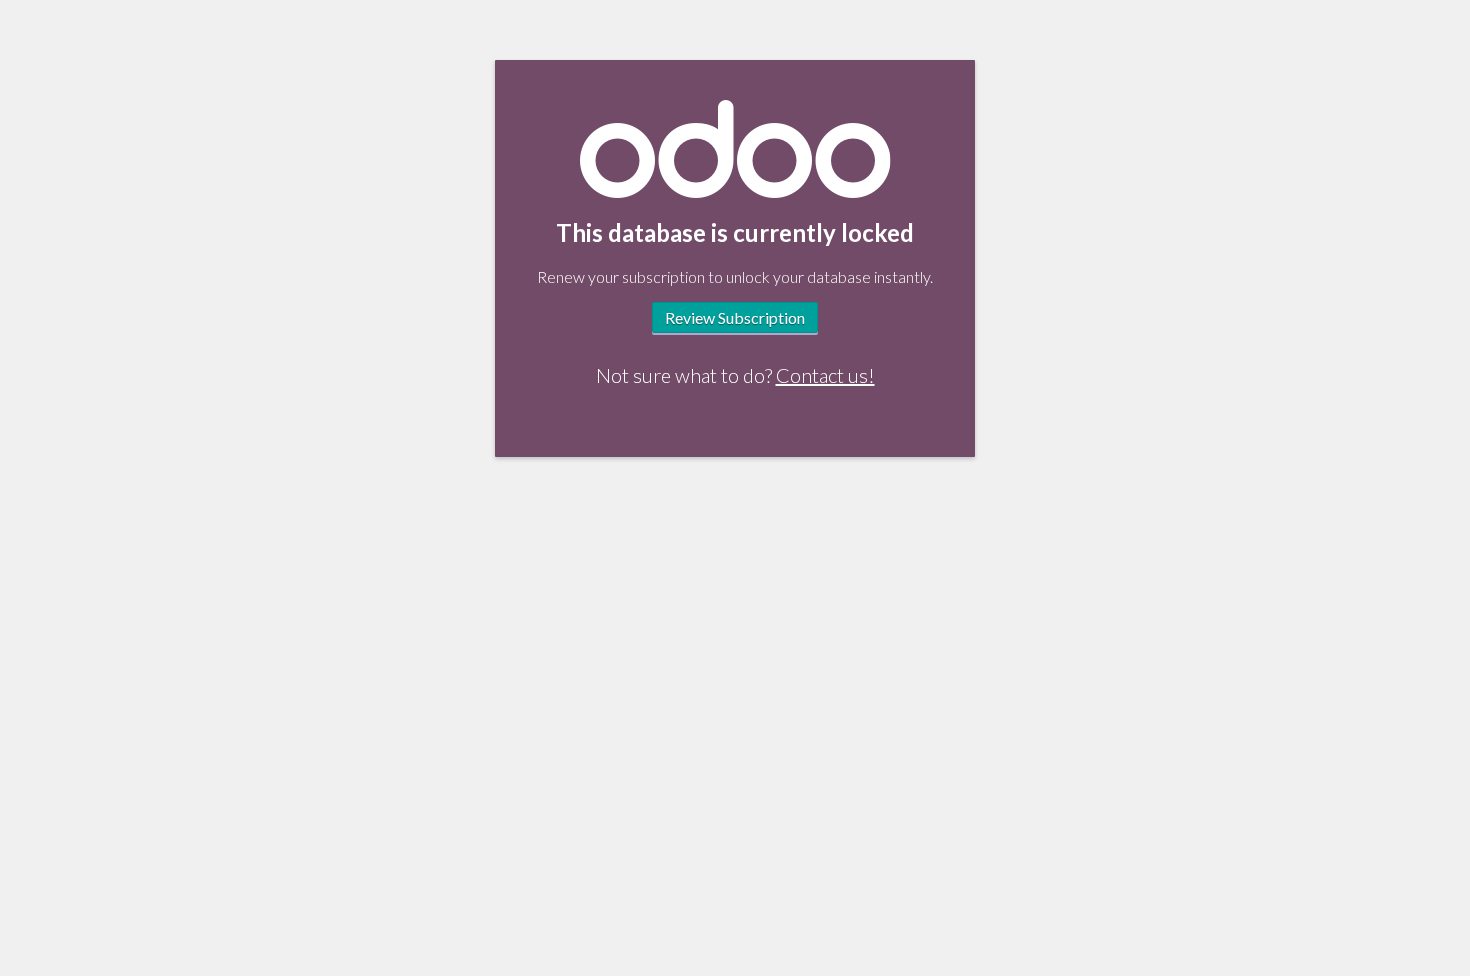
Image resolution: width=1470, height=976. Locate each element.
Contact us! (825, 375)
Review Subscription (735, 317)
